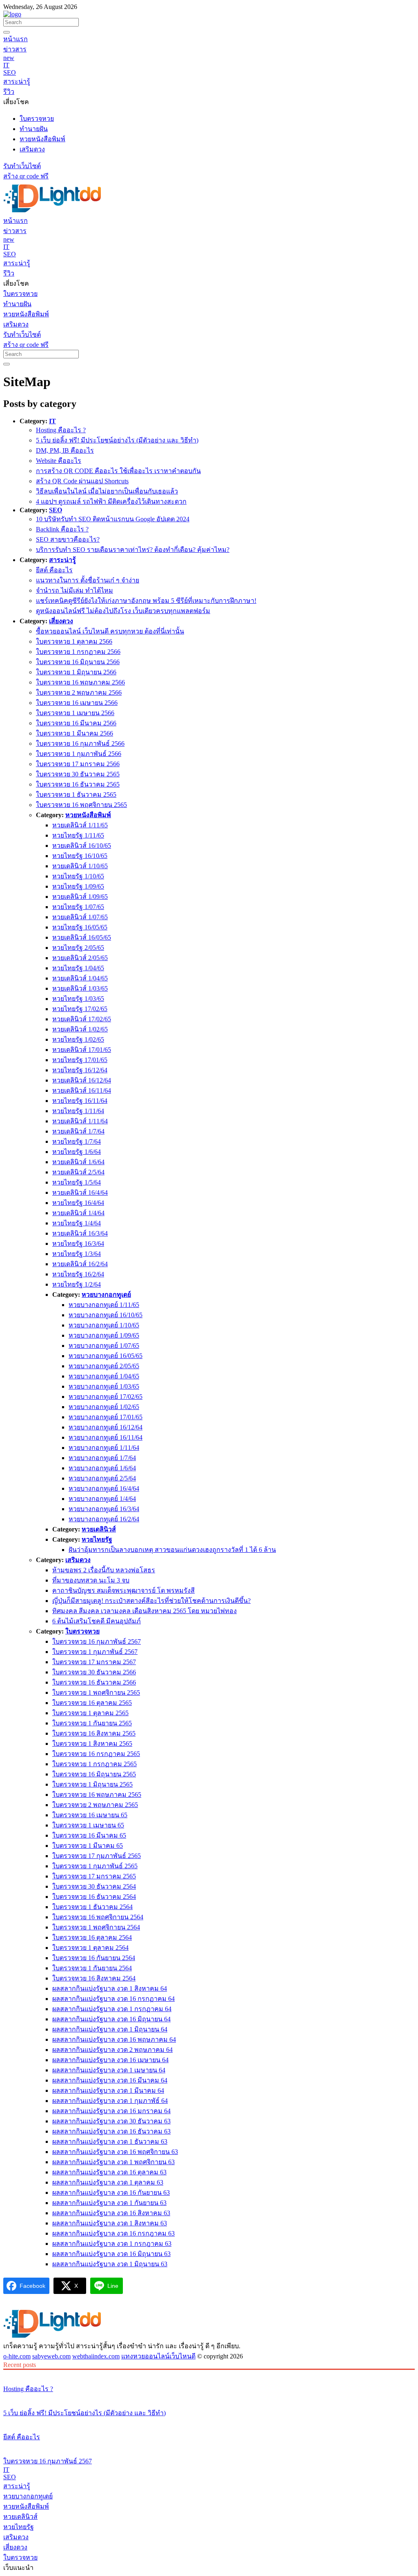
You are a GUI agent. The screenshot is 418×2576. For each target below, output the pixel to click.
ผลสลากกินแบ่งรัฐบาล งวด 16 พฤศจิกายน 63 (115, 2152)
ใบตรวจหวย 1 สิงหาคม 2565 (92, 1744)
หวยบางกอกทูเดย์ (106, 1295)
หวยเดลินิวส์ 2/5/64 (78, 1172)
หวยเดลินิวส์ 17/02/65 (82, 1019)
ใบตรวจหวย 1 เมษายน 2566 (75, 713)
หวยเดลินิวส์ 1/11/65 (80, 825)
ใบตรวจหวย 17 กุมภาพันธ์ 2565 (97, 1856)
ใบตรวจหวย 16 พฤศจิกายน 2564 (98, 1917)
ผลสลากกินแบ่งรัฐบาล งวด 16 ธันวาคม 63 (111, 2131)
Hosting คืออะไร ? (61, 430)
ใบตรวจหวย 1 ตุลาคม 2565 (90, 1713)
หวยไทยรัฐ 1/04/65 (78, 968)
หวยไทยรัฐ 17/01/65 (80, 1060)
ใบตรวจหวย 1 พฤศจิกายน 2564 (96, 1927)
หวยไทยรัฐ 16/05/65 (80, 927)
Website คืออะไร (59, 461)
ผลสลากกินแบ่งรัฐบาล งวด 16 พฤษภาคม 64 (114, 2039)
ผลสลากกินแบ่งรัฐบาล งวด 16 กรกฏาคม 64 (113, 1999)
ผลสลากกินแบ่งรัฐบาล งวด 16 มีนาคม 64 (110, 2080)
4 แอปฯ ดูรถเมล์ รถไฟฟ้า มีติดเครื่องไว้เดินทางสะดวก (111, 501)
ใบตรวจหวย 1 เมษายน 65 (88, 1825)
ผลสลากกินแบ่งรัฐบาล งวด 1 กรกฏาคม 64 (112, 2009)
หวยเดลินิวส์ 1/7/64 (78, 1131)
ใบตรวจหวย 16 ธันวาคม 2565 (78, 784)
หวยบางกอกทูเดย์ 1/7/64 (102, 1458)
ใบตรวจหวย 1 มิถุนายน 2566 (76, 672)
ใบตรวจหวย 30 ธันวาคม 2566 (94, 1672)
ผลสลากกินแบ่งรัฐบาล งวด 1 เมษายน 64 (109, 2070)
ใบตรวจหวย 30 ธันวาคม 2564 (94, 1886)
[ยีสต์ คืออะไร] (209, 2422)
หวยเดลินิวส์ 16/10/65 (82, 846)
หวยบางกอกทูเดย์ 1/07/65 (104, 1346)
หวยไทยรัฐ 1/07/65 (78, 907)
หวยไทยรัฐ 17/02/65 (80, 1009)
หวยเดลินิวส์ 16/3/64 (80, 1233)
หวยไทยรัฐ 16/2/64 (78, 1274)
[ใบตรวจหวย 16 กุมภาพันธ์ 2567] (209, 2446)
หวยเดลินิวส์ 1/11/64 (80, 1121)
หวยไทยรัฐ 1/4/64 (77, 1223)
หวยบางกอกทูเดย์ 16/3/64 (104, 1509)
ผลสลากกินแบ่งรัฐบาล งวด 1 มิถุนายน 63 (110, 2264)
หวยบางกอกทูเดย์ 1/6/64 (102, 1468)
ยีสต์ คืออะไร (54, 570)
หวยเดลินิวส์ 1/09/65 (80, 897)
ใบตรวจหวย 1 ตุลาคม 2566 (74, 641)
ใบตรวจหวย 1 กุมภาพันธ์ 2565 (95, 1866)
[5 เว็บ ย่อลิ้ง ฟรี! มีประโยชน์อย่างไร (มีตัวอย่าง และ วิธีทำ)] (209, 2398)
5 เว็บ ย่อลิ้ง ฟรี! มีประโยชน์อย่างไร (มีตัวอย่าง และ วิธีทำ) (117, 440)
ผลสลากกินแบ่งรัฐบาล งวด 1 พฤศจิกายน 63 (113, 2162)
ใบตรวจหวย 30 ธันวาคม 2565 (78, 774)
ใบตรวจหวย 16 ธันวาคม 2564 (94, 1897)
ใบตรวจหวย (82, 1631)
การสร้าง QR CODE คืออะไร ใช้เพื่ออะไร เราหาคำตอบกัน (118, 471)
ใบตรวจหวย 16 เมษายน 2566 (77, 703)
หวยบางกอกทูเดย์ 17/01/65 (106, 1417)
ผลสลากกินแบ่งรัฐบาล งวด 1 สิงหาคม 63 (110, 2223)
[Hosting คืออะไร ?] (209, 2374)
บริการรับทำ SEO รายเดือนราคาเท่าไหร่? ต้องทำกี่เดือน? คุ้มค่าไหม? (133, 550)
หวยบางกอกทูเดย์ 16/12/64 (106, 1427)
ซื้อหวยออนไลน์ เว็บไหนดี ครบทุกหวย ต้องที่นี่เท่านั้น (110, 631)
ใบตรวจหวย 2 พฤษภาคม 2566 (79, 692)
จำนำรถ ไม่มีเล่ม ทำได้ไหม (74, 590)
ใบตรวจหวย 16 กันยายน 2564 (94, 1958)
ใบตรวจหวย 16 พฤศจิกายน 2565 (81, 805)
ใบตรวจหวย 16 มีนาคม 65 (89, 1835)
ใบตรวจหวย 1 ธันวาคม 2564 (92, 1907)
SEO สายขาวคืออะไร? (68, 539)
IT (52, 421)
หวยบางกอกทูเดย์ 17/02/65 (106, 1397)
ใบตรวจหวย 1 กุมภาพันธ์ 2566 (79, 754)
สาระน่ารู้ (62, 560)
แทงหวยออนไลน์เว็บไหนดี (158, 2356)
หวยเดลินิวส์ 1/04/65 (80, 978)
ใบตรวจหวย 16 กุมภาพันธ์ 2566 (80, 743)
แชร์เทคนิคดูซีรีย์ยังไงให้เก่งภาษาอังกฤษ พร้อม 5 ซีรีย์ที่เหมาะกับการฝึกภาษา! (146, 601)
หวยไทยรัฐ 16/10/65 (80, 856)
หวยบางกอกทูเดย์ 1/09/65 (104, 1335)
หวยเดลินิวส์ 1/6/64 (78, 1162)
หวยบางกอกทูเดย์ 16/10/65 (106, 1315)
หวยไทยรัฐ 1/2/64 (77, 1284)
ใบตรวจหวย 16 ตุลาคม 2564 (92, 1937)
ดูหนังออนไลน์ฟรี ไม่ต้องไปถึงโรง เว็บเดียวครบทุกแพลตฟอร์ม (123, 611)
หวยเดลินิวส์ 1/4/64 (78, 1213)
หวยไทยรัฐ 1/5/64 (77, 1182)
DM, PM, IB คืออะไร (65, 450)
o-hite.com (17, 2356)
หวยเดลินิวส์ (99, 1529)
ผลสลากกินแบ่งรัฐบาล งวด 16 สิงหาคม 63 (111, 2213)
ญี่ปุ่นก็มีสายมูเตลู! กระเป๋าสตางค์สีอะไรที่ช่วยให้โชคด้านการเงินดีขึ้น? (151, 1601)
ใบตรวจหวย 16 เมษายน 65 (90, 1815)
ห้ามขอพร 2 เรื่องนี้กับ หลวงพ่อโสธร (104, 1570)
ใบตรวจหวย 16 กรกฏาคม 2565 (96, 1754)
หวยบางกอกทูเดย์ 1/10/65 (104, 1325)
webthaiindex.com (96, 2356)
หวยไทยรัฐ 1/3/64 (77, 1254)
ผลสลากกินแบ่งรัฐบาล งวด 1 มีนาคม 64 (108, 2090)
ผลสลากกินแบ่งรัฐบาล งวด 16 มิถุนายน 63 (111, 2254)
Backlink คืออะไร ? (62, 529)
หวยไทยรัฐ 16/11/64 (80, 1101)
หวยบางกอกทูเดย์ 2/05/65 (104, 1366)
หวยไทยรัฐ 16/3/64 (78, 1244)
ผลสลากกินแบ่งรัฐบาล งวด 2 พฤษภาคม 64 (112, 2050)
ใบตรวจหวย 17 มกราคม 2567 (94, 1662)
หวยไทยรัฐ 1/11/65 (78, 835)
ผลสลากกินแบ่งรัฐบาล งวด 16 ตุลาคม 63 (109, 2172)
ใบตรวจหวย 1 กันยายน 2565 (92, 1723)
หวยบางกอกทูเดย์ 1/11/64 (104, 1448)
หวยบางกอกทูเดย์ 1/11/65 (104, 1305)
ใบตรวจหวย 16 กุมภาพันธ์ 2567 (97, 1641)
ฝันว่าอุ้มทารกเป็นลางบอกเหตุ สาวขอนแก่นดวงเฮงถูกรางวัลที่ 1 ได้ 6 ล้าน (172, 1550)
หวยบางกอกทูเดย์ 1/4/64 (102, 1499)
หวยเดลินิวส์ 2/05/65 (80, 958)
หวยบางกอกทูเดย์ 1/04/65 (104, 1376)
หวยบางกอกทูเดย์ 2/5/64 (102, 1478)
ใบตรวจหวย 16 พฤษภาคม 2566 (80, 682)
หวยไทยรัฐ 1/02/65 (78, 1039)
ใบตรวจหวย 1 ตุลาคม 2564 (90, 1948)
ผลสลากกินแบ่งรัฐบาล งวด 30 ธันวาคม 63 (111, 2121)
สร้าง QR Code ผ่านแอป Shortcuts (82, 481)
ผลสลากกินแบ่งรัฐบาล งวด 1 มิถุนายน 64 (110, 2029)
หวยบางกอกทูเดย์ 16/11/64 (106, 1437)
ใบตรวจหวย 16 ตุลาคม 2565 (92, 1703)
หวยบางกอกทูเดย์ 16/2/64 (104, 1519)
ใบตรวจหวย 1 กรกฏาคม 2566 (78, 652)
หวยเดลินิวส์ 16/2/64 (80, 1264)
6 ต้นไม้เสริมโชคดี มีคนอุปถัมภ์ (97, 1621)
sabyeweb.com (51, 2356)
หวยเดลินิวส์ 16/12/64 (82, 1080)
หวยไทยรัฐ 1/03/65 (78, 999)
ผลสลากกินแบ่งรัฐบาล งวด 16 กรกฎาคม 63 (113, 2233)
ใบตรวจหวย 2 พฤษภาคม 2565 (95, 1805)
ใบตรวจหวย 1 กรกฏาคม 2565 (94, 1764)
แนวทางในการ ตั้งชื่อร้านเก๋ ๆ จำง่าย (88, 580)
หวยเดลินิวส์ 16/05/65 (82, 937)
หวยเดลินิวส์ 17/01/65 (82, 1050)
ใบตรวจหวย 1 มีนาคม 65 (88, 1846)
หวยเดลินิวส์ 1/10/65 (80, 866)
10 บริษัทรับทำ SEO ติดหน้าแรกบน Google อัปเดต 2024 (113, 519)
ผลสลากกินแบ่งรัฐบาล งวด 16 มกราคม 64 (111, 2111)
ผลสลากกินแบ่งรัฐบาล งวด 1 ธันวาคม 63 (110, 2141)
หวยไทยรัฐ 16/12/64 (80, 1070)
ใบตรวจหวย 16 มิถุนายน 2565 (94, 1774)
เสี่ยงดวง (61, 621)
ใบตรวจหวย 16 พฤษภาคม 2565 (97, 1795)
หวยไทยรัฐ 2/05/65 (78, 948)
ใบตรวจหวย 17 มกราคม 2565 (94, 1876)
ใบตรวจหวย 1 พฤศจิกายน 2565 (96, 1693)
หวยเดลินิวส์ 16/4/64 (80, 1192)
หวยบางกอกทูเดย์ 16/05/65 (106, 1356)
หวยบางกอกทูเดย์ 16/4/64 (104, 1488)
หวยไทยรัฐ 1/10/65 (78, 876)
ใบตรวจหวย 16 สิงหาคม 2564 (94, 1978)
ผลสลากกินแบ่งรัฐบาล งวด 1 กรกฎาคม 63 (112, 2244)
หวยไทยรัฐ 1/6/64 (77, 1152)
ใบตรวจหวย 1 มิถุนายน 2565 (92, 1784)
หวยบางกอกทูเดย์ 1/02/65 (104, 1407)
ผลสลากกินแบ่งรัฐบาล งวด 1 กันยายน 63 (109, 2203)
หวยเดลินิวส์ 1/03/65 (80, 988)
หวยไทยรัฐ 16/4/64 (78, 1203)
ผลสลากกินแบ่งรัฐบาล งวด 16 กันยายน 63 (111, 2193)
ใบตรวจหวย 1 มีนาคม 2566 (74, 733)
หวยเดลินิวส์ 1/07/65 (80, 917)
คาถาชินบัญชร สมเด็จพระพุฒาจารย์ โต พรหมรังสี (123, 1590)
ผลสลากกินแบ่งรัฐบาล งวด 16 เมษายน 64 (110, 2060)
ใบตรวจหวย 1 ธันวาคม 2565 (76, 795)
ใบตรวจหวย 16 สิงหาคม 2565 (94, 1733)
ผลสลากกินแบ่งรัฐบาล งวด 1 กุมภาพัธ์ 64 (110, 2101)
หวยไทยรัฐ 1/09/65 (78, 886)
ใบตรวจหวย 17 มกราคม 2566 (78, 764)
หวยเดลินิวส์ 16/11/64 (82, 1090)
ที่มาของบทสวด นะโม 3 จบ (91, 1580)
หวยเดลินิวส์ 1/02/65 (80, 1029)
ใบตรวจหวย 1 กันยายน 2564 (92, 1968)
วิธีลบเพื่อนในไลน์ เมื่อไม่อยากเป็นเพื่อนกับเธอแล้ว (107, 491)
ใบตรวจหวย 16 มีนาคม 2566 (76, 723)
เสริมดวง (78, 1560)
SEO (56, 510)
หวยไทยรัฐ (97, 1539)
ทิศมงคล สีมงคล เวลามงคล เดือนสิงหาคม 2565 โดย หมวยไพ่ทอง (145, 1611)
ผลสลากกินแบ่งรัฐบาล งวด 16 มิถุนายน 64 (111, 2019)
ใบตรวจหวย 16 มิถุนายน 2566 (78, 662)
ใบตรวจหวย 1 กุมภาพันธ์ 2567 (95, 1652)
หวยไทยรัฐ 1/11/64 (78, 1111)
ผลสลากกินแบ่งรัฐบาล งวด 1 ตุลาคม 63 (108, 2182)
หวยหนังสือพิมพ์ (88, 815)
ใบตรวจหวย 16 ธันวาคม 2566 (94, 1682)
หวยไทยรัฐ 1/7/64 (77, 1141)
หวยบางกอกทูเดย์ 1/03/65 (104, 1386)
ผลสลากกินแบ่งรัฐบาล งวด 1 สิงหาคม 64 (110, 1988)
